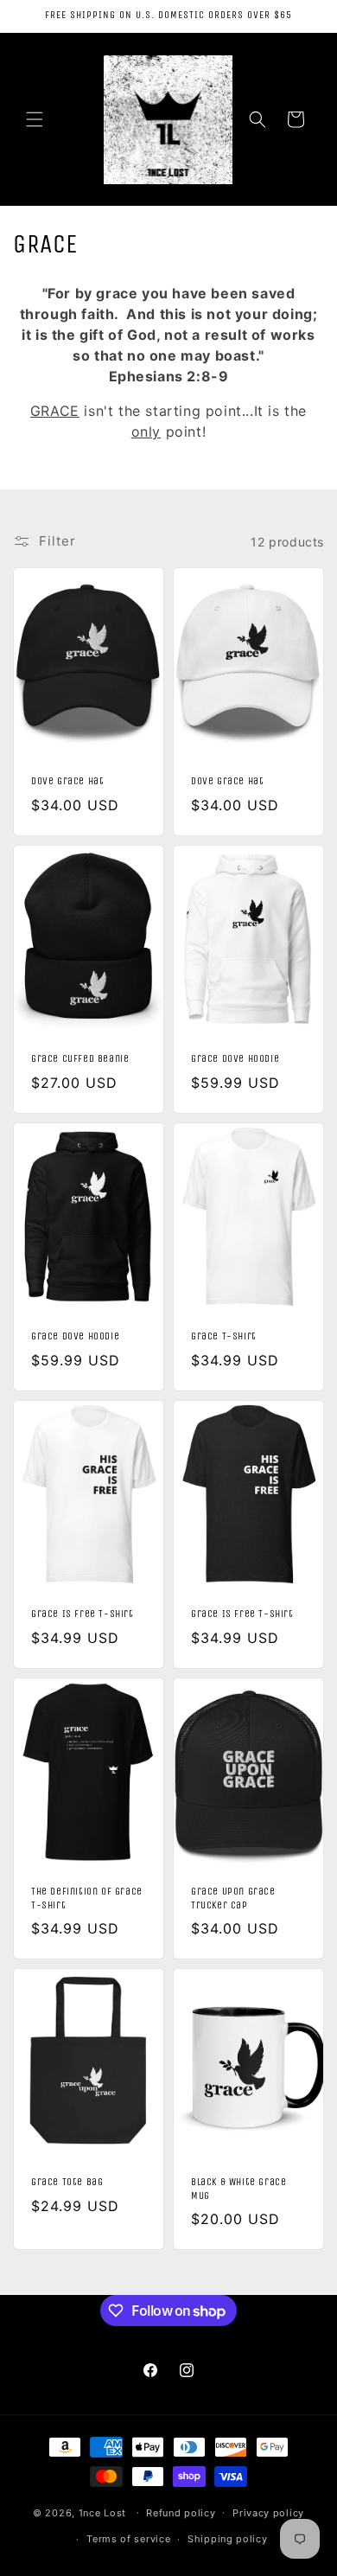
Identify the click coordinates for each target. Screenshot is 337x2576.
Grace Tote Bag (67, 2182)
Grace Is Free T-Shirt (83, 1614)
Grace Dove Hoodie (235, 1058)
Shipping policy (228, 2539)
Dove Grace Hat (67, 782)
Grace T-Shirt (224, 1336)
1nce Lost (102, 2512)
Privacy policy (268, 2513)
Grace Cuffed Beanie (80, 1058)
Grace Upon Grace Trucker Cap (233, 1898)
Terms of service (128, 2539)
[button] (35, 119)
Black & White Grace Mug (238, 2189)
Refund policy (181, 2513)
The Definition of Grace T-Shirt (87, 1898)
